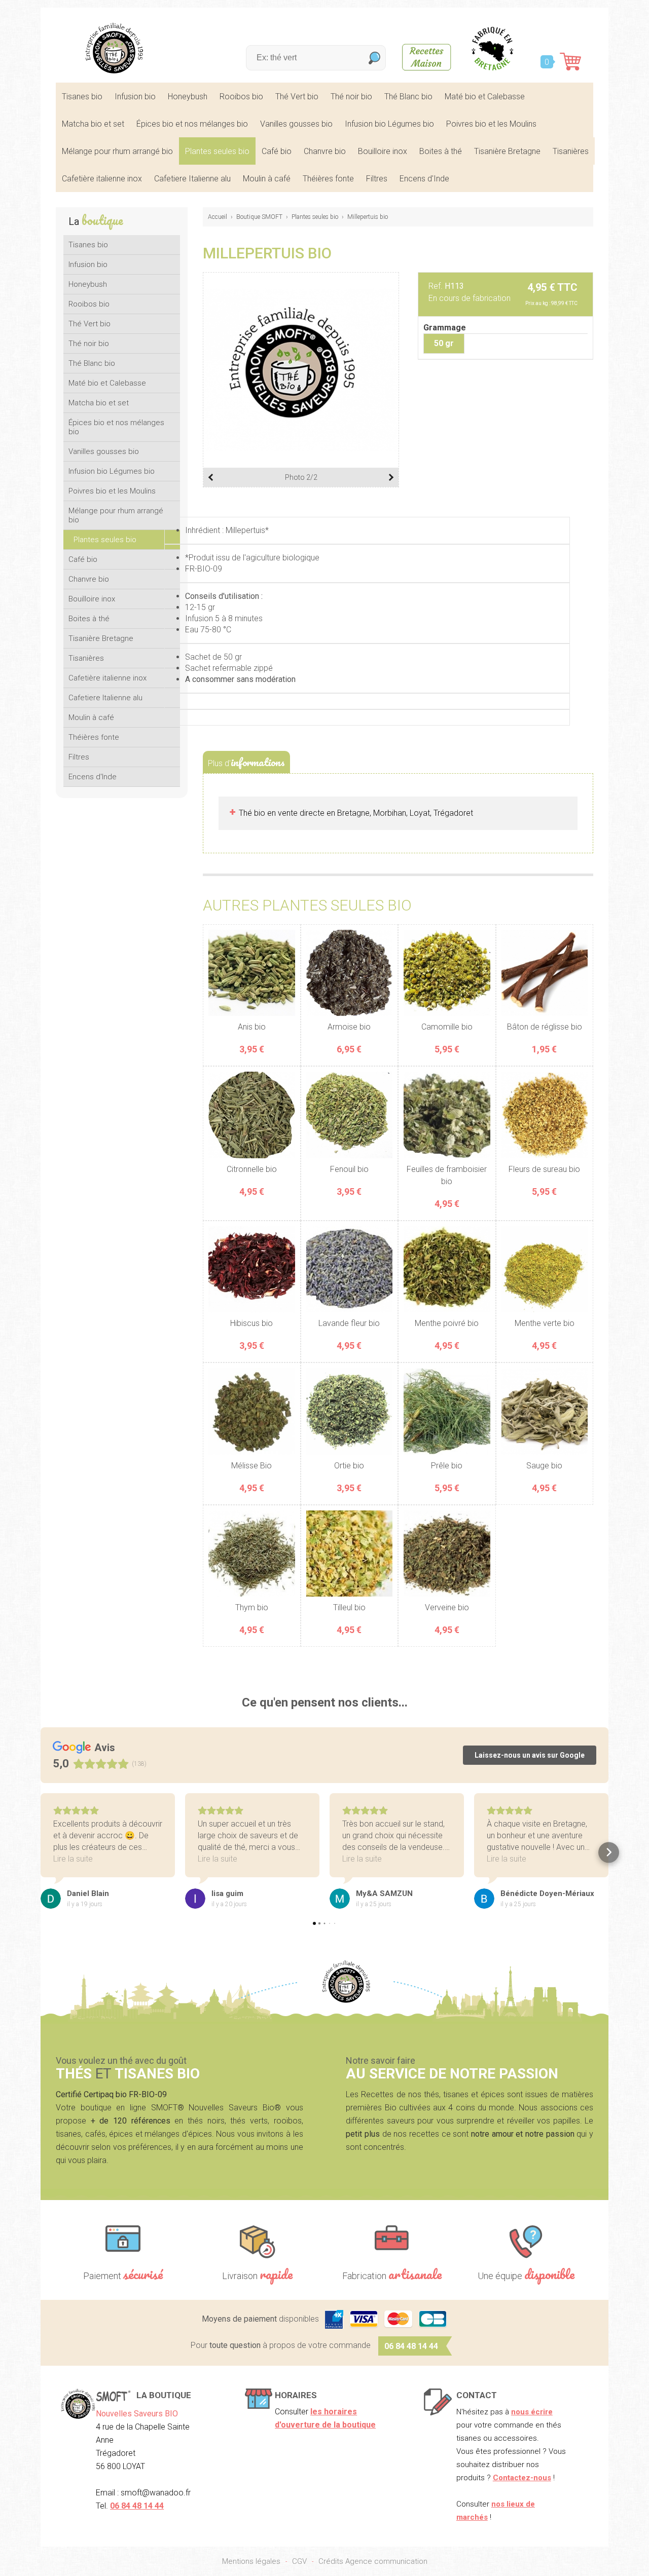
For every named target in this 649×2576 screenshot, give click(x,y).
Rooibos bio (241, 97)
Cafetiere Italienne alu (192, 179)
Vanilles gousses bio (296, 124)
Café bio (277, 151)
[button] (41, 1852)
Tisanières (571, 151)
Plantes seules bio (217, 151)
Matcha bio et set (93, 124)
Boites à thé (441, 151)
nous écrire (532, 2412)
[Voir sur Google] (51, 1899)
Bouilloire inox (383, 151)
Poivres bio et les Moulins (491, 124)
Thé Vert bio (297, 97)
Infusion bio (135, 97)
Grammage (445, 328)
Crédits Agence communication (373, 2561)
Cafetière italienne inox (102, 179)
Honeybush (188, 97)
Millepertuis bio (368, 217)
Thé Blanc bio (408, 97)
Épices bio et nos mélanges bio (192, 124)
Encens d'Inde (424, 179)
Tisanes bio (82, 97)
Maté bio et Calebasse (485, 97)
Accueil (218, 217)
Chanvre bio (325, 151)
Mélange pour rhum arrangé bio (117, 151)
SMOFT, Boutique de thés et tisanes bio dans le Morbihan (114, 48)
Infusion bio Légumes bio (389, 124)
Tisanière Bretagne (507, 151)
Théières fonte (328, 179)
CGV (299, 2561)
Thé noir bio (351, 97)
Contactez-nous (522, 2478)
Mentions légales (251, 2561)
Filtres (377, 179)
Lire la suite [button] (73, 1859)
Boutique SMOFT (259, 217)
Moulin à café (267, 179)
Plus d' (246, 762)
